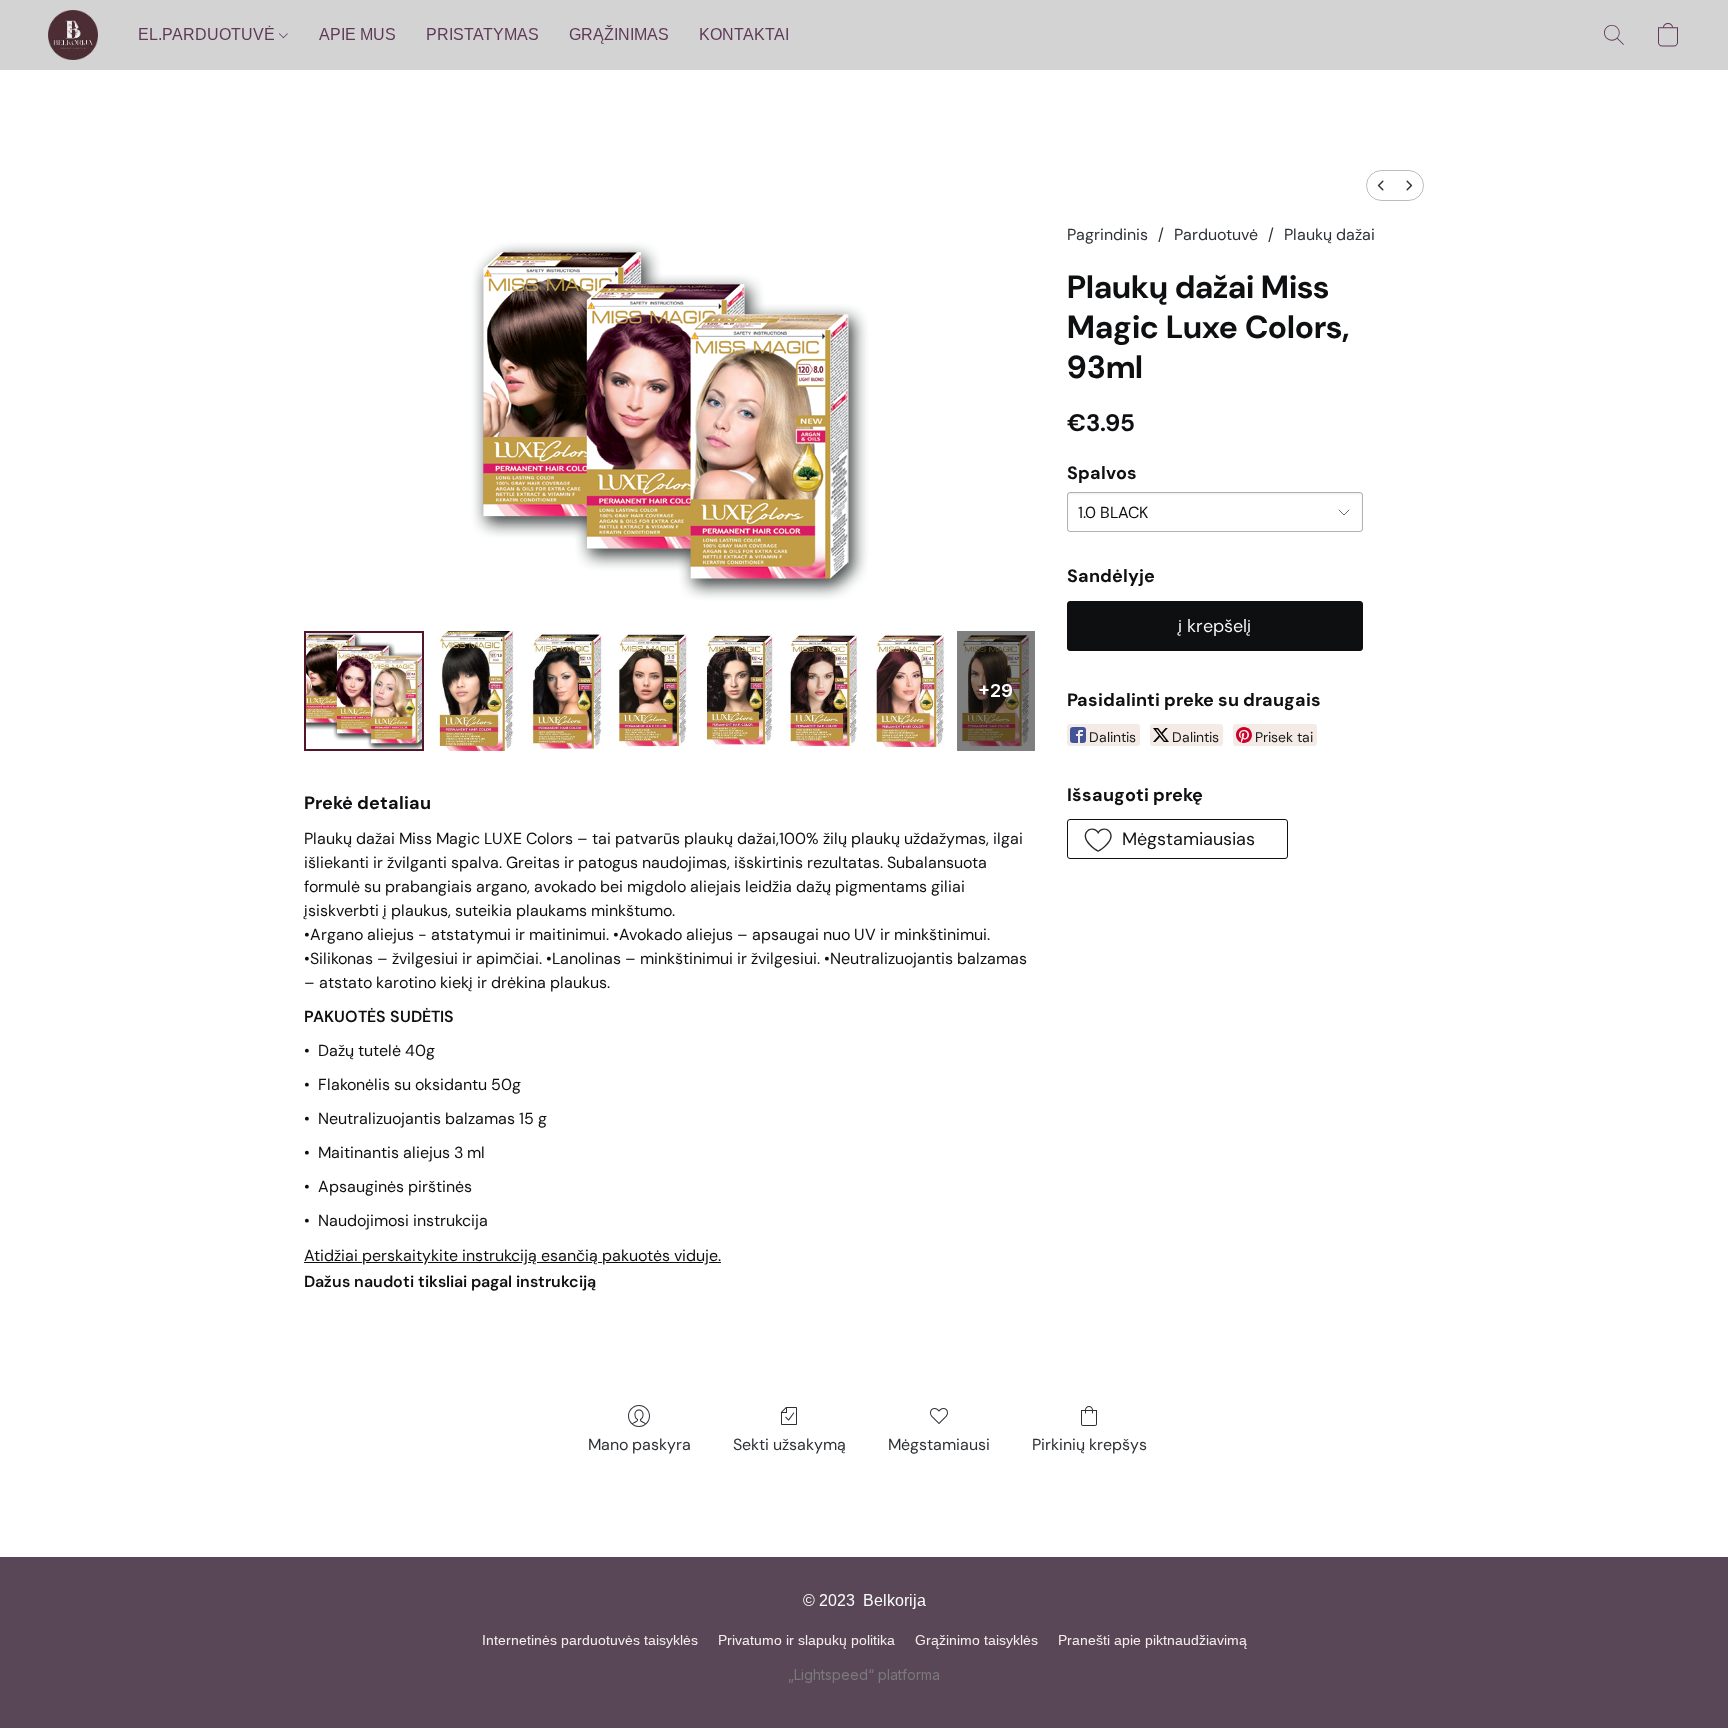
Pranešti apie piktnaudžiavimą (1152, 1640)
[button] (73, 35)
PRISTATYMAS (482, 34)
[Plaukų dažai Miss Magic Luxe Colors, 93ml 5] (825, 691)
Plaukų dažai (1329, 234)
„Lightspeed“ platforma (864, 1674)
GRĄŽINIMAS (619, 34)
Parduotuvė (1216, 234)
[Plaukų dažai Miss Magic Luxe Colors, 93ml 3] (653, 691)
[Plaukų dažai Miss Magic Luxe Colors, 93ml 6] (910, 691)
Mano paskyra (639, 1444)
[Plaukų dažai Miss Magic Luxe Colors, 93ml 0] (364, 691)
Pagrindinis (1107, 234)
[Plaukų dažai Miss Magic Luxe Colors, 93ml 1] (476, 691)
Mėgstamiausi (939, 1444)
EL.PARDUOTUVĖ (208, 34)
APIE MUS (357, 34)
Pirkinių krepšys (1089, 1444)
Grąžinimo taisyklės (976, 1640)
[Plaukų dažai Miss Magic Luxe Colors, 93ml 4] (739, 691)
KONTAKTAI (744, 34)
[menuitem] (1381, 185)
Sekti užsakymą (789, 1444)
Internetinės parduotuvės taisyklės (590, 1640)
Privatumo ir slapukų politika (806, 1640)
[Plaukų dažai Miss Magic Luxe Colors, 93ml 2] (568, 691)
